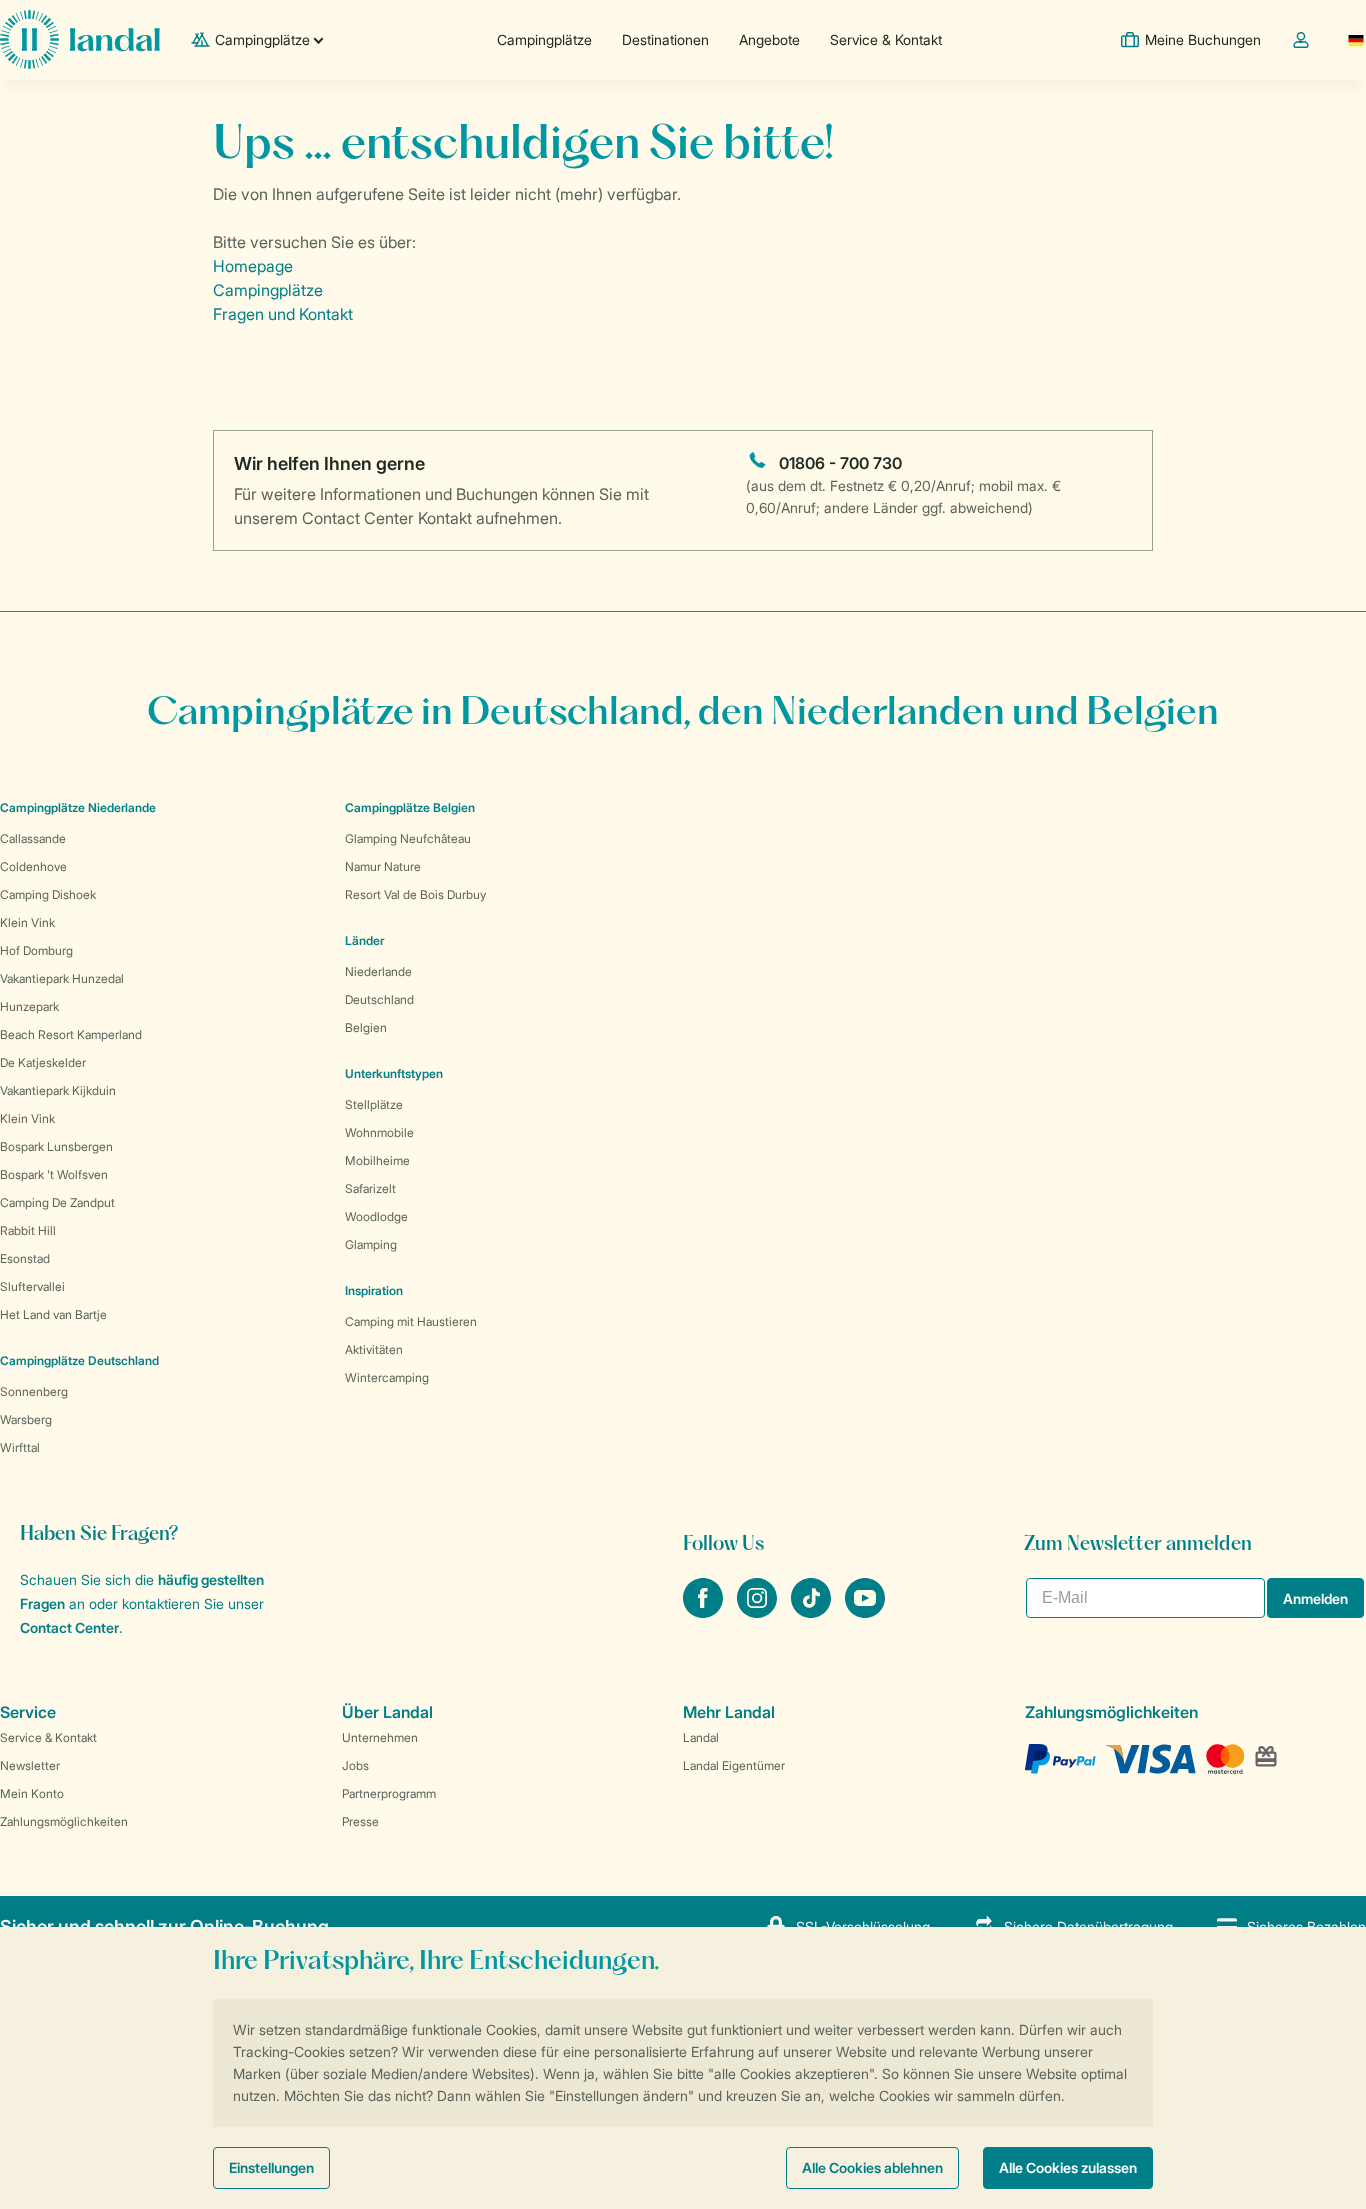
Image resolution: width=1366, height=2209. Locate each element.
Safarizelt (370, 1188)
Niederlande (378, 971)
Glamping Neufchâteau (408, 838)
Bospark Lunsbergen (56, 1146)
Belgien (366, 1027)
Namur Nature (383, 866)
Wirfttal (20, 1447)
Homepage (253, 266)
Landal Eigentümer (734, 1765)
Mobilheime (377, 1160)
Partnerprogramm (389, 1793)
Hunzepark (29, 1006)
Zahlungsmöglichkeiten (64, 1821)
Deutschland (379, 999)
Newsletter (30, 1765)
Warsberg (26, 1419)
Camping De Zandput (57, 1202)
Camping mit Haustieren (411, 1321)
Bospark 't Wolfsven (54, 1174)
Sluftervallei (32, 1286)
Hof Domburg (36, 950)
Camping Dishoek (48, 894)
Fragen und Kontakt (283, 314)
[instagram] (759, 1612)
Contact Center (69, 1627)
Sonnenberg (34, 1391)
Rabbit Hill (28, 1230)
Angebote (769, 39)
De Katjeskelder (43, 1062)
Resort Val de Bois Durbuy (415, 894)
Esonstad (25, 1258)
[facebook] (705, 1612)
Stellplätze (374, 1104)
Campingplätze (544, 39)
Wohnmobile (379, 1132)
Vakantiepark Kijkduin (58, 1090)
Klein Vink (27, 922)
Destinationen (665, 39)
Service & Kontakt (886, 39)
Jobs (355, 1765)
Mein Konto (32, 1793)
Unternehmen (380, 1737)
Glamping (371, 1244)
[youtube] (865, 1612)
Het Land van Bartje (53, 1314)
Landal (701, 1737)
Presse (360, 1821)
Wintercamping (387, 1377)
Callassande (33, 838)
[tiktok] (813, 1612)
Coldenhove (33, 866)
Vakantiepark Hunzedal (62, 978)
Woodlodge (376, 1216)
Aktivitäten (374, 1349)
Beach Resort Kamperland (71, 1034)
